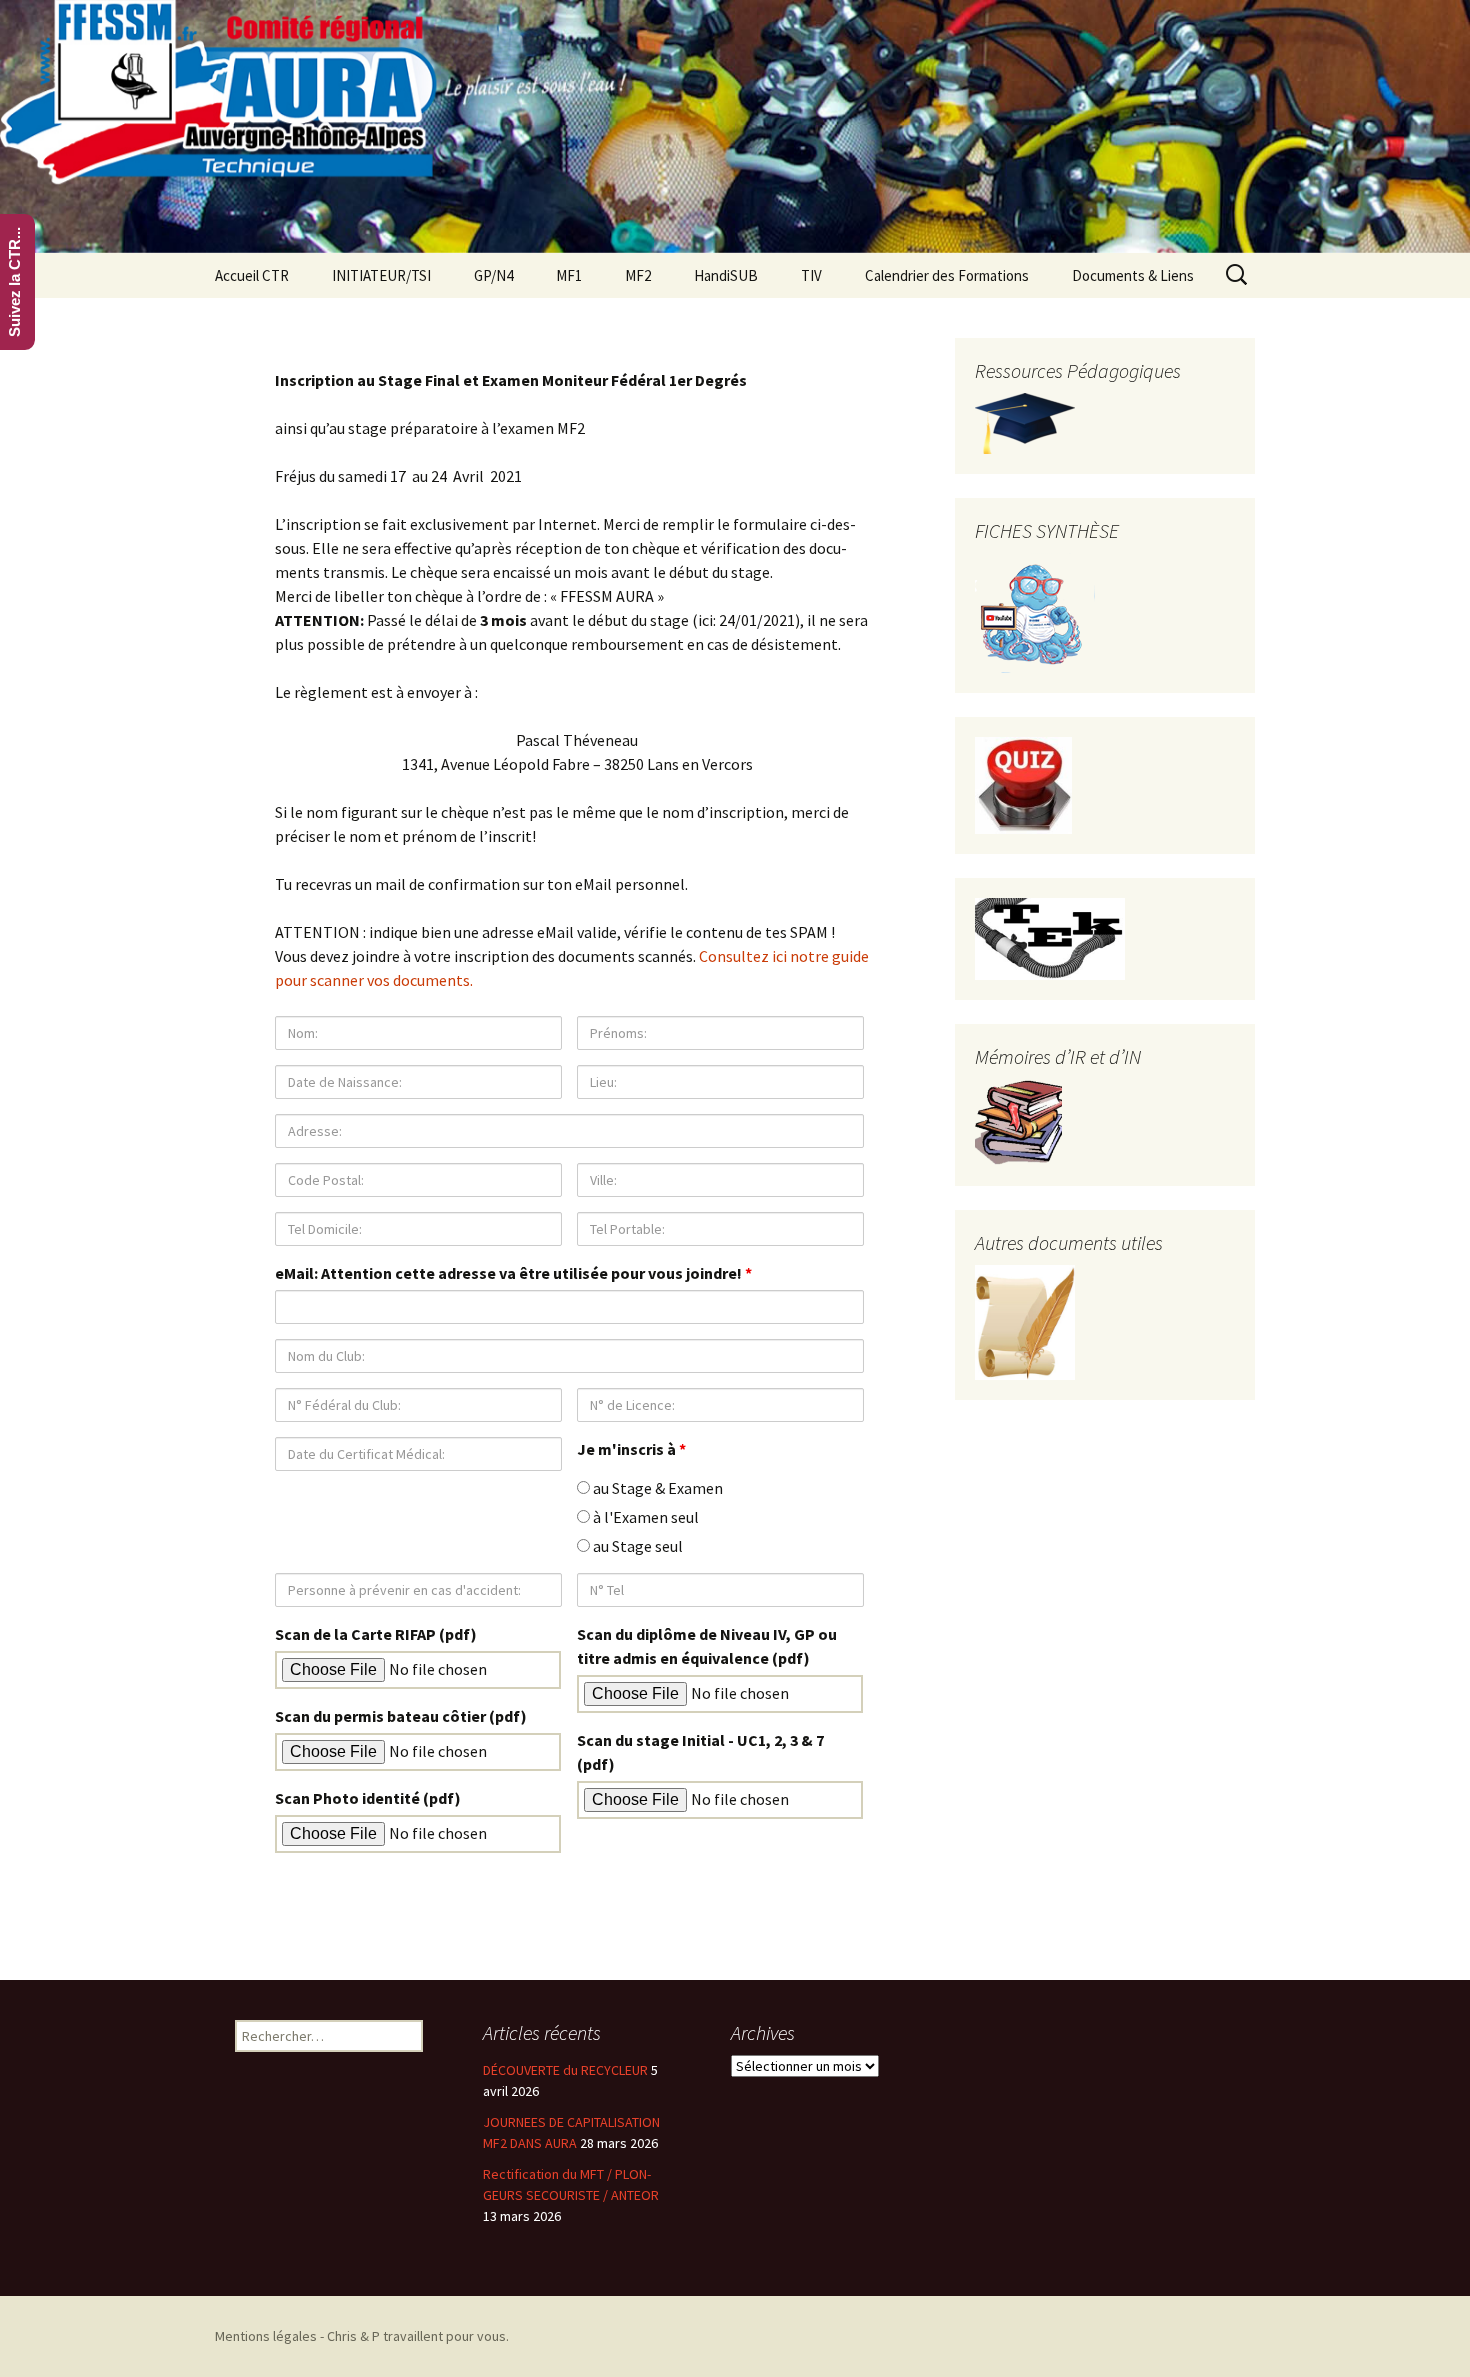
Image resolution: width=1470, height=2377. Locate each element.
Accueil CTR (252, 275)
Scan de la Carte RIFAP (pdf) (376, 1634)
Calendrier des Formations (947, 275)
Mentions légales (266, 2336)
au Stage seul (636, 1546)
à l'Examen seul (644, 1517)
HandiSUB (726, 275)
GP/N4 (493, 275)
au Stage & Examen (656, 1488)
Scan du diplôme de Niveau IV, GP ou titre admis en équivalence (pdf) (707, 1646)
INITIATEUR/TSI (381, 275)
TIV (811, 275)
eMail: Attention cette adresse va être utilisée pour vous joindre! (513, 1273)
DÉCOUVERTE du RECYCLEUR (565, 2070)
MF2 (638, 275)
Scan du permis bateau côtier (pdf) (401, 1716)
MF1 (569, 275)
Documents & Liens (1133, 275)
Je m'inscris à (631, 1449)
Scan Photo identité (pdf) (368, 1798)
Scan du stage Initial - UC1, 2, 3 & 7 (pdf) (700, 1752)
